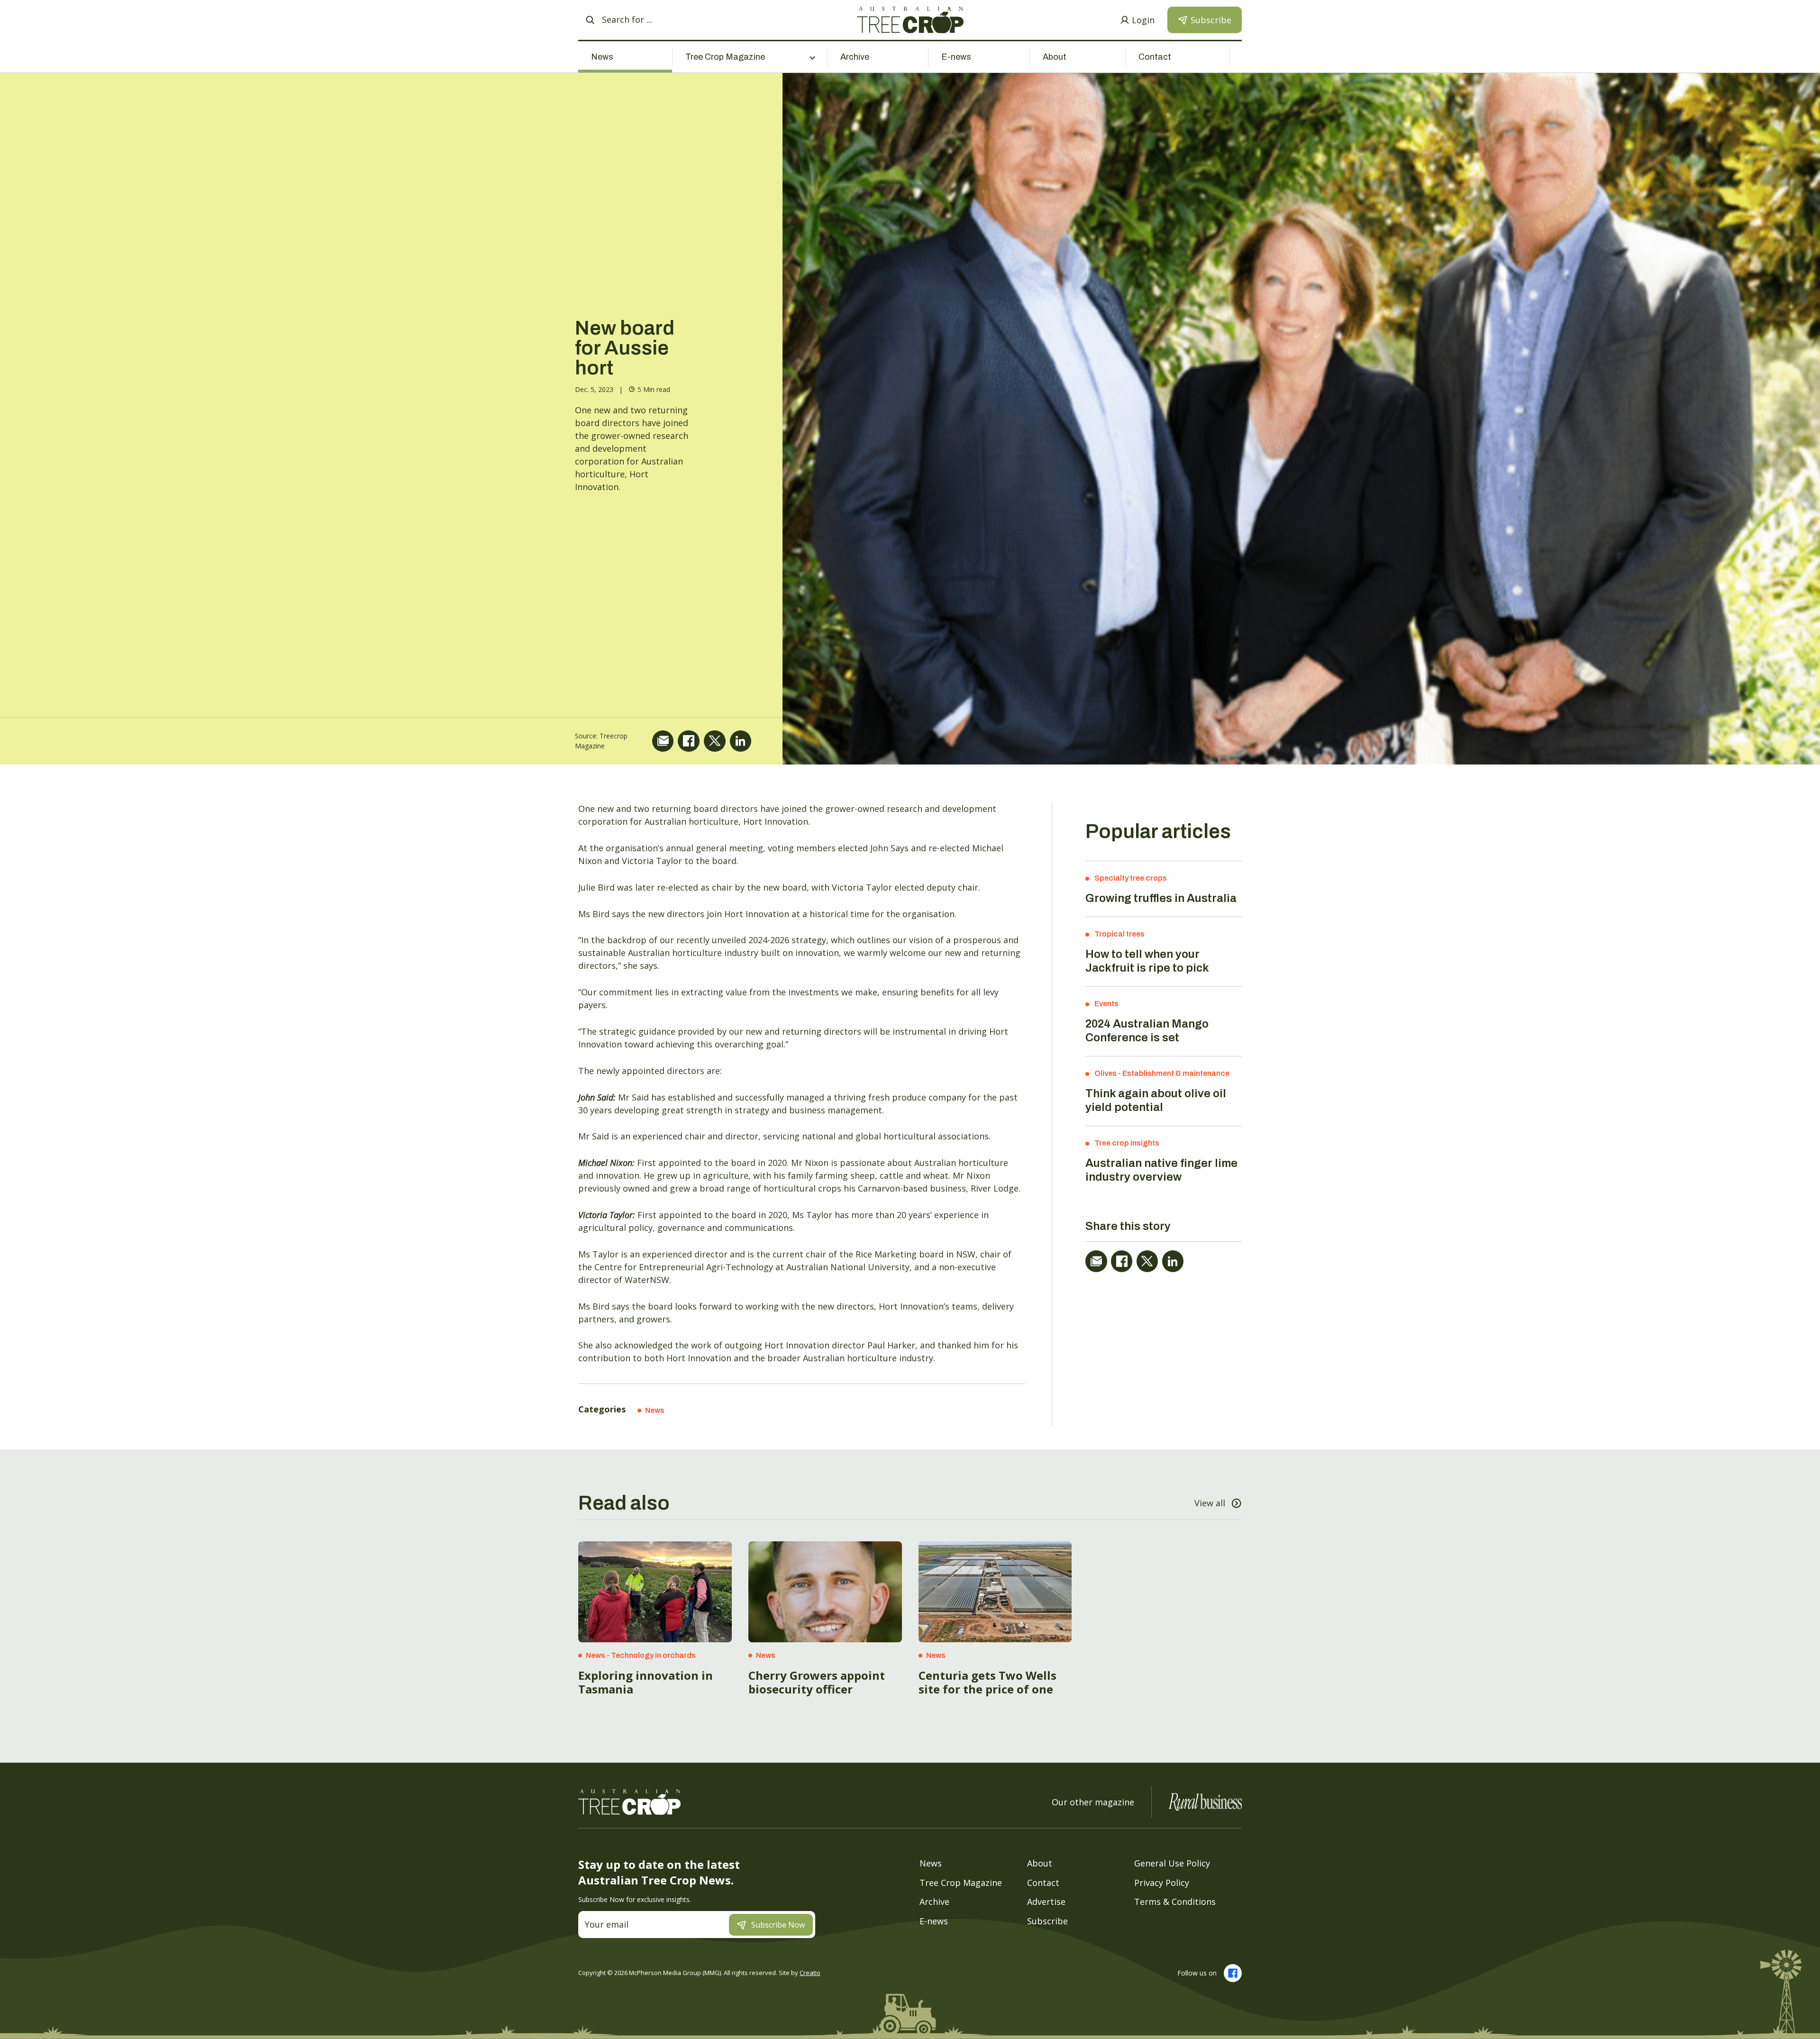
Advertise (1046, 1902)
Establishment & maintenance (1176, 1073)
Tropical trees (1119, 934)
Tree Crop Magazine (961, 1883)
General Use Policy (1172, 1863)
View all (1210, 1503)
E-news (956, 57)
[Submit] (590, 20)
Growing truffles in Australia (1161, 898)
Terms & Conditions (1175, 1902)
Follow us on (1197, 1973)
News (602, 57)
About (1055, 57)
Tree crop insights (1127, 1143)
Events (1106, 1004)
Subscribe (1047, 1921)
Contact (1155, 57)
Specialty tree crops (1131, 878)
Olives (1106, 1073)
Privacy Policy (1162, 1883)
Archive (855, 57)
